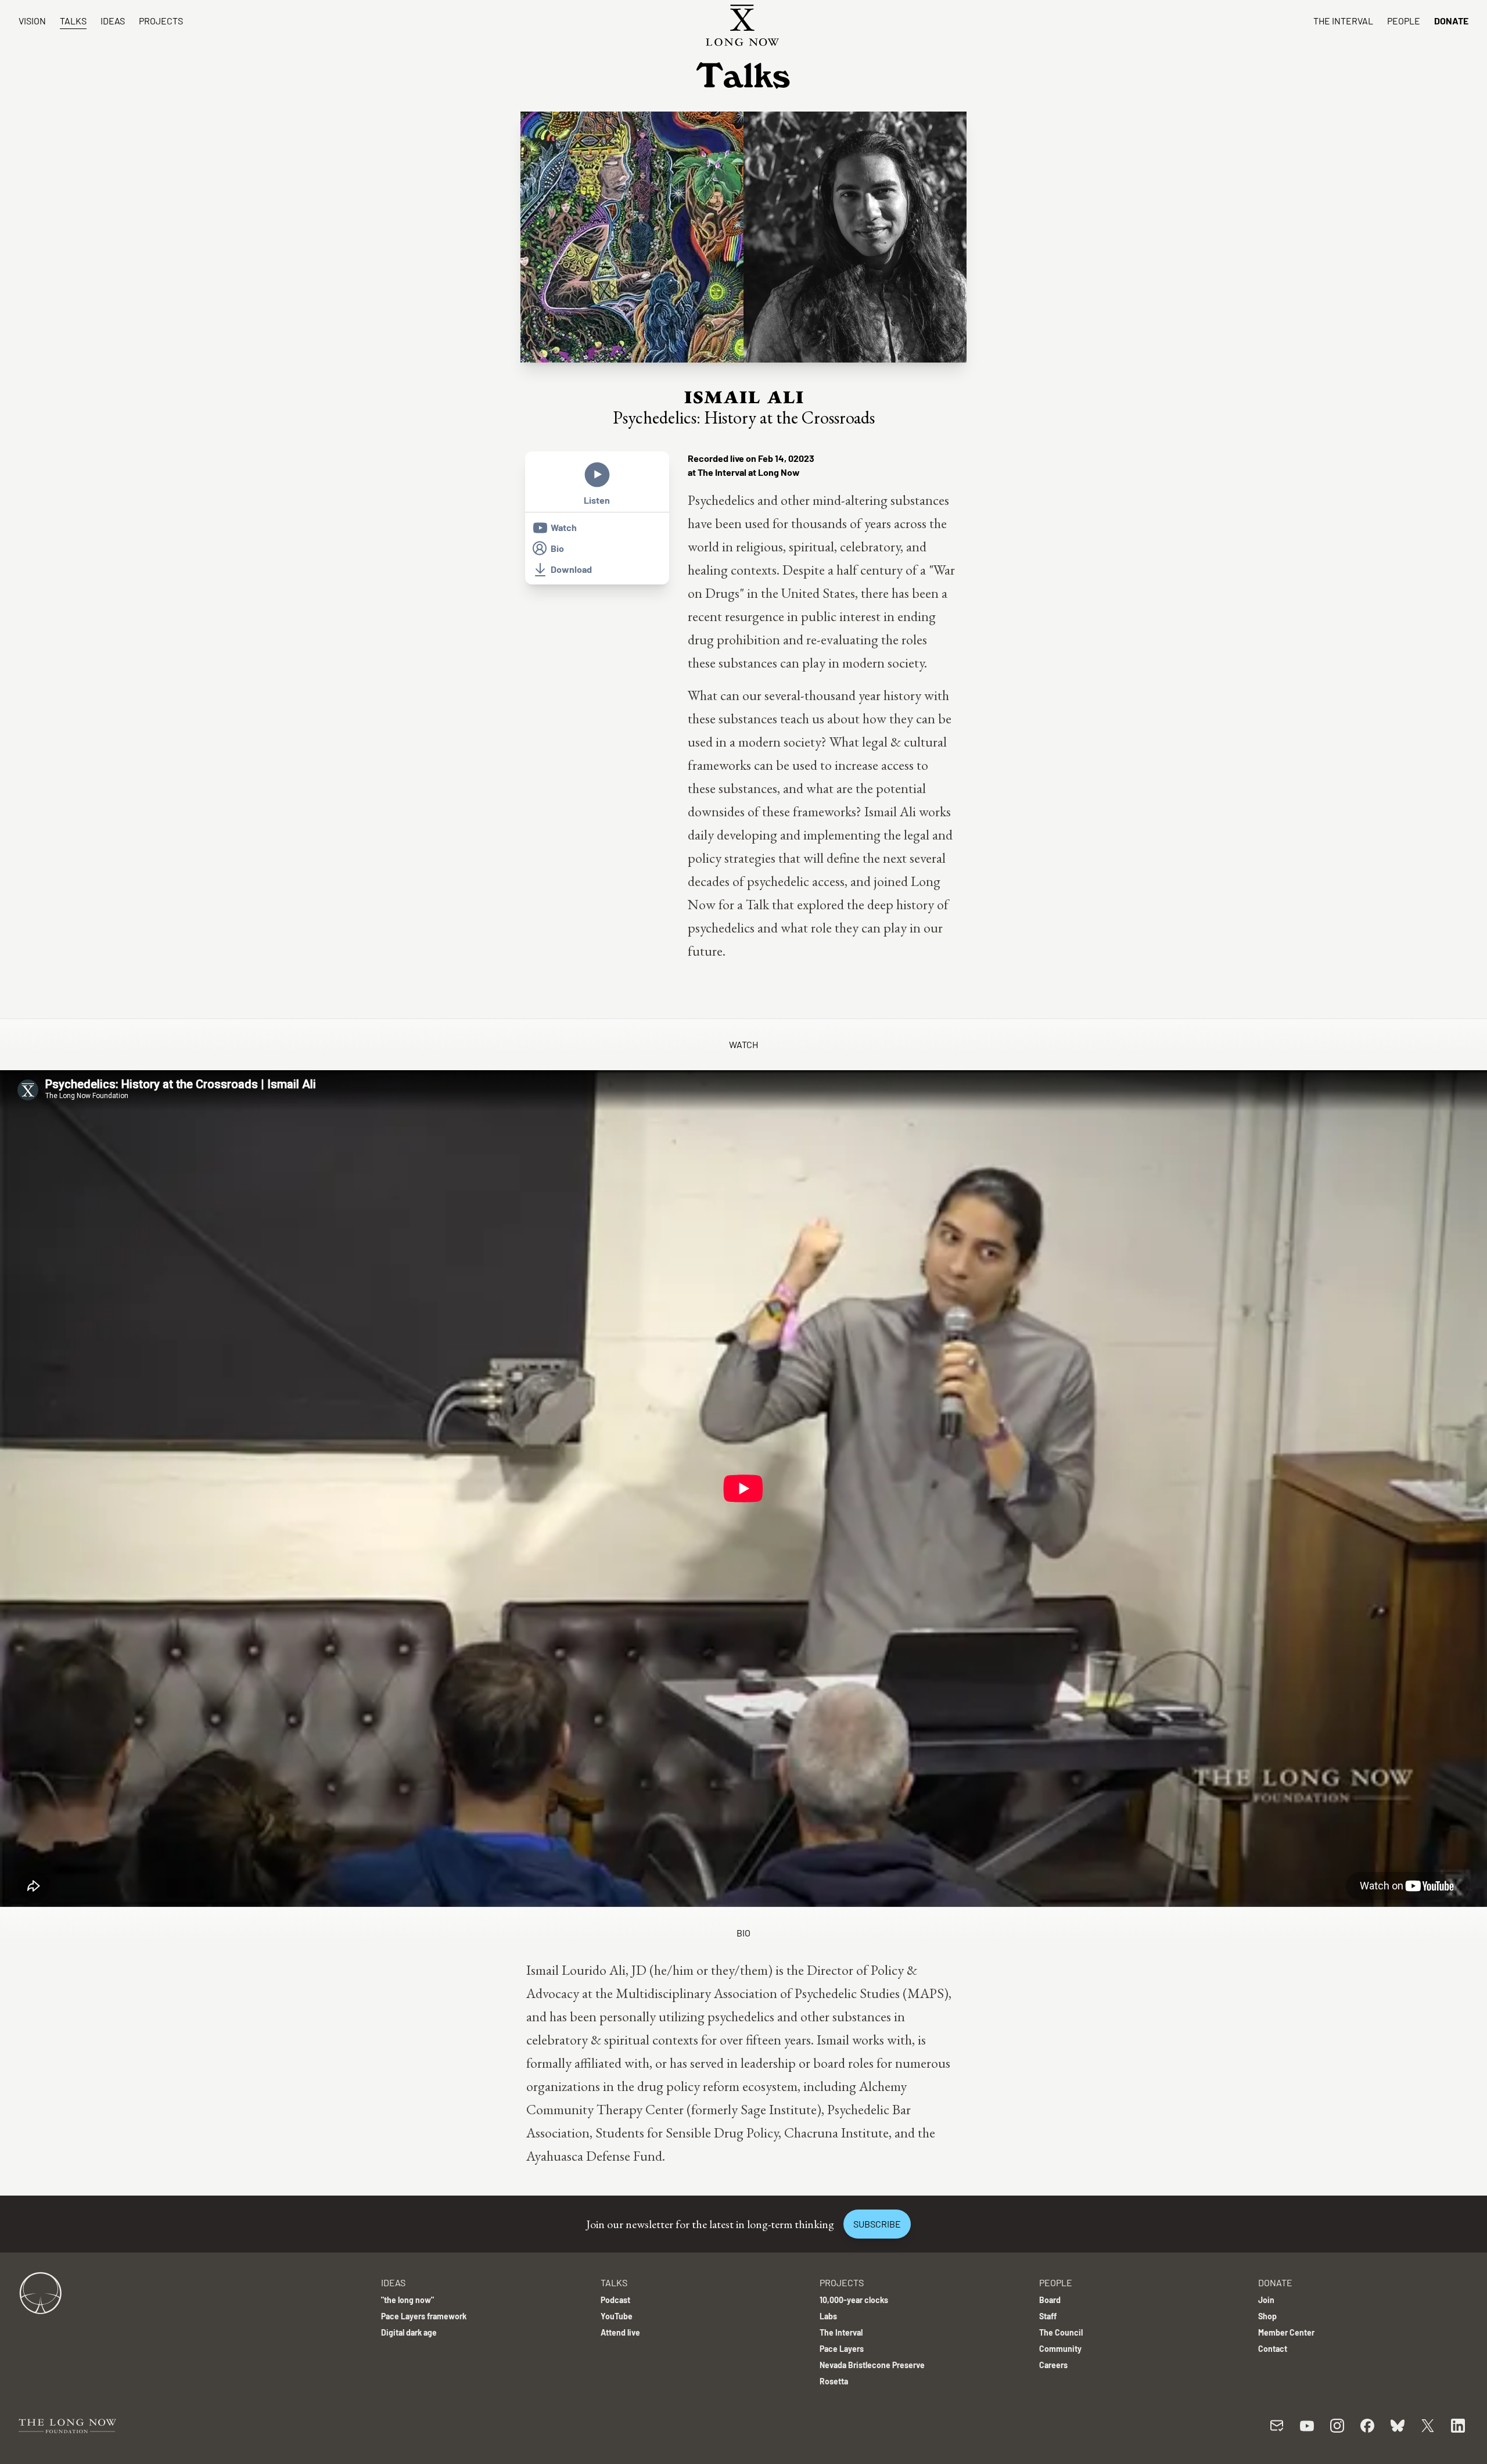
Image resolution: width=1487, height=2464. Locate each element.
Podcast (615, 2300)
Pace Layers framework (424, 2316)
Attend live (620, 2332)
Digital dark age (409, 2332)
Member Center (1286, 2332)
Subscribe (877, 2224)
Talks (73, 21)
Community (1060, 2349)
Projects (161, 21)
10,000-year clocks (854, 2300)
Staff (1048, 2316)
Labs (828, 2316)
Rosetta (834, 2381)
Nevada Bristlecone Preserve (872, 2365)
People (1404, 21)
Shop (1267, 2316)
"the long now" (407, 2300)
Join (1266, 2300)
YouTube (617, 2316)
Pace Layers (842, 2349)
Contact (1273, 2349)
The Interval (1343, 21)
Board (1050, 2300)
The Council (1061, 2332)
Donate (1451, 21)
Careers (1053, 2365)
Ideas (113, 21)
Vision (32, 21)
